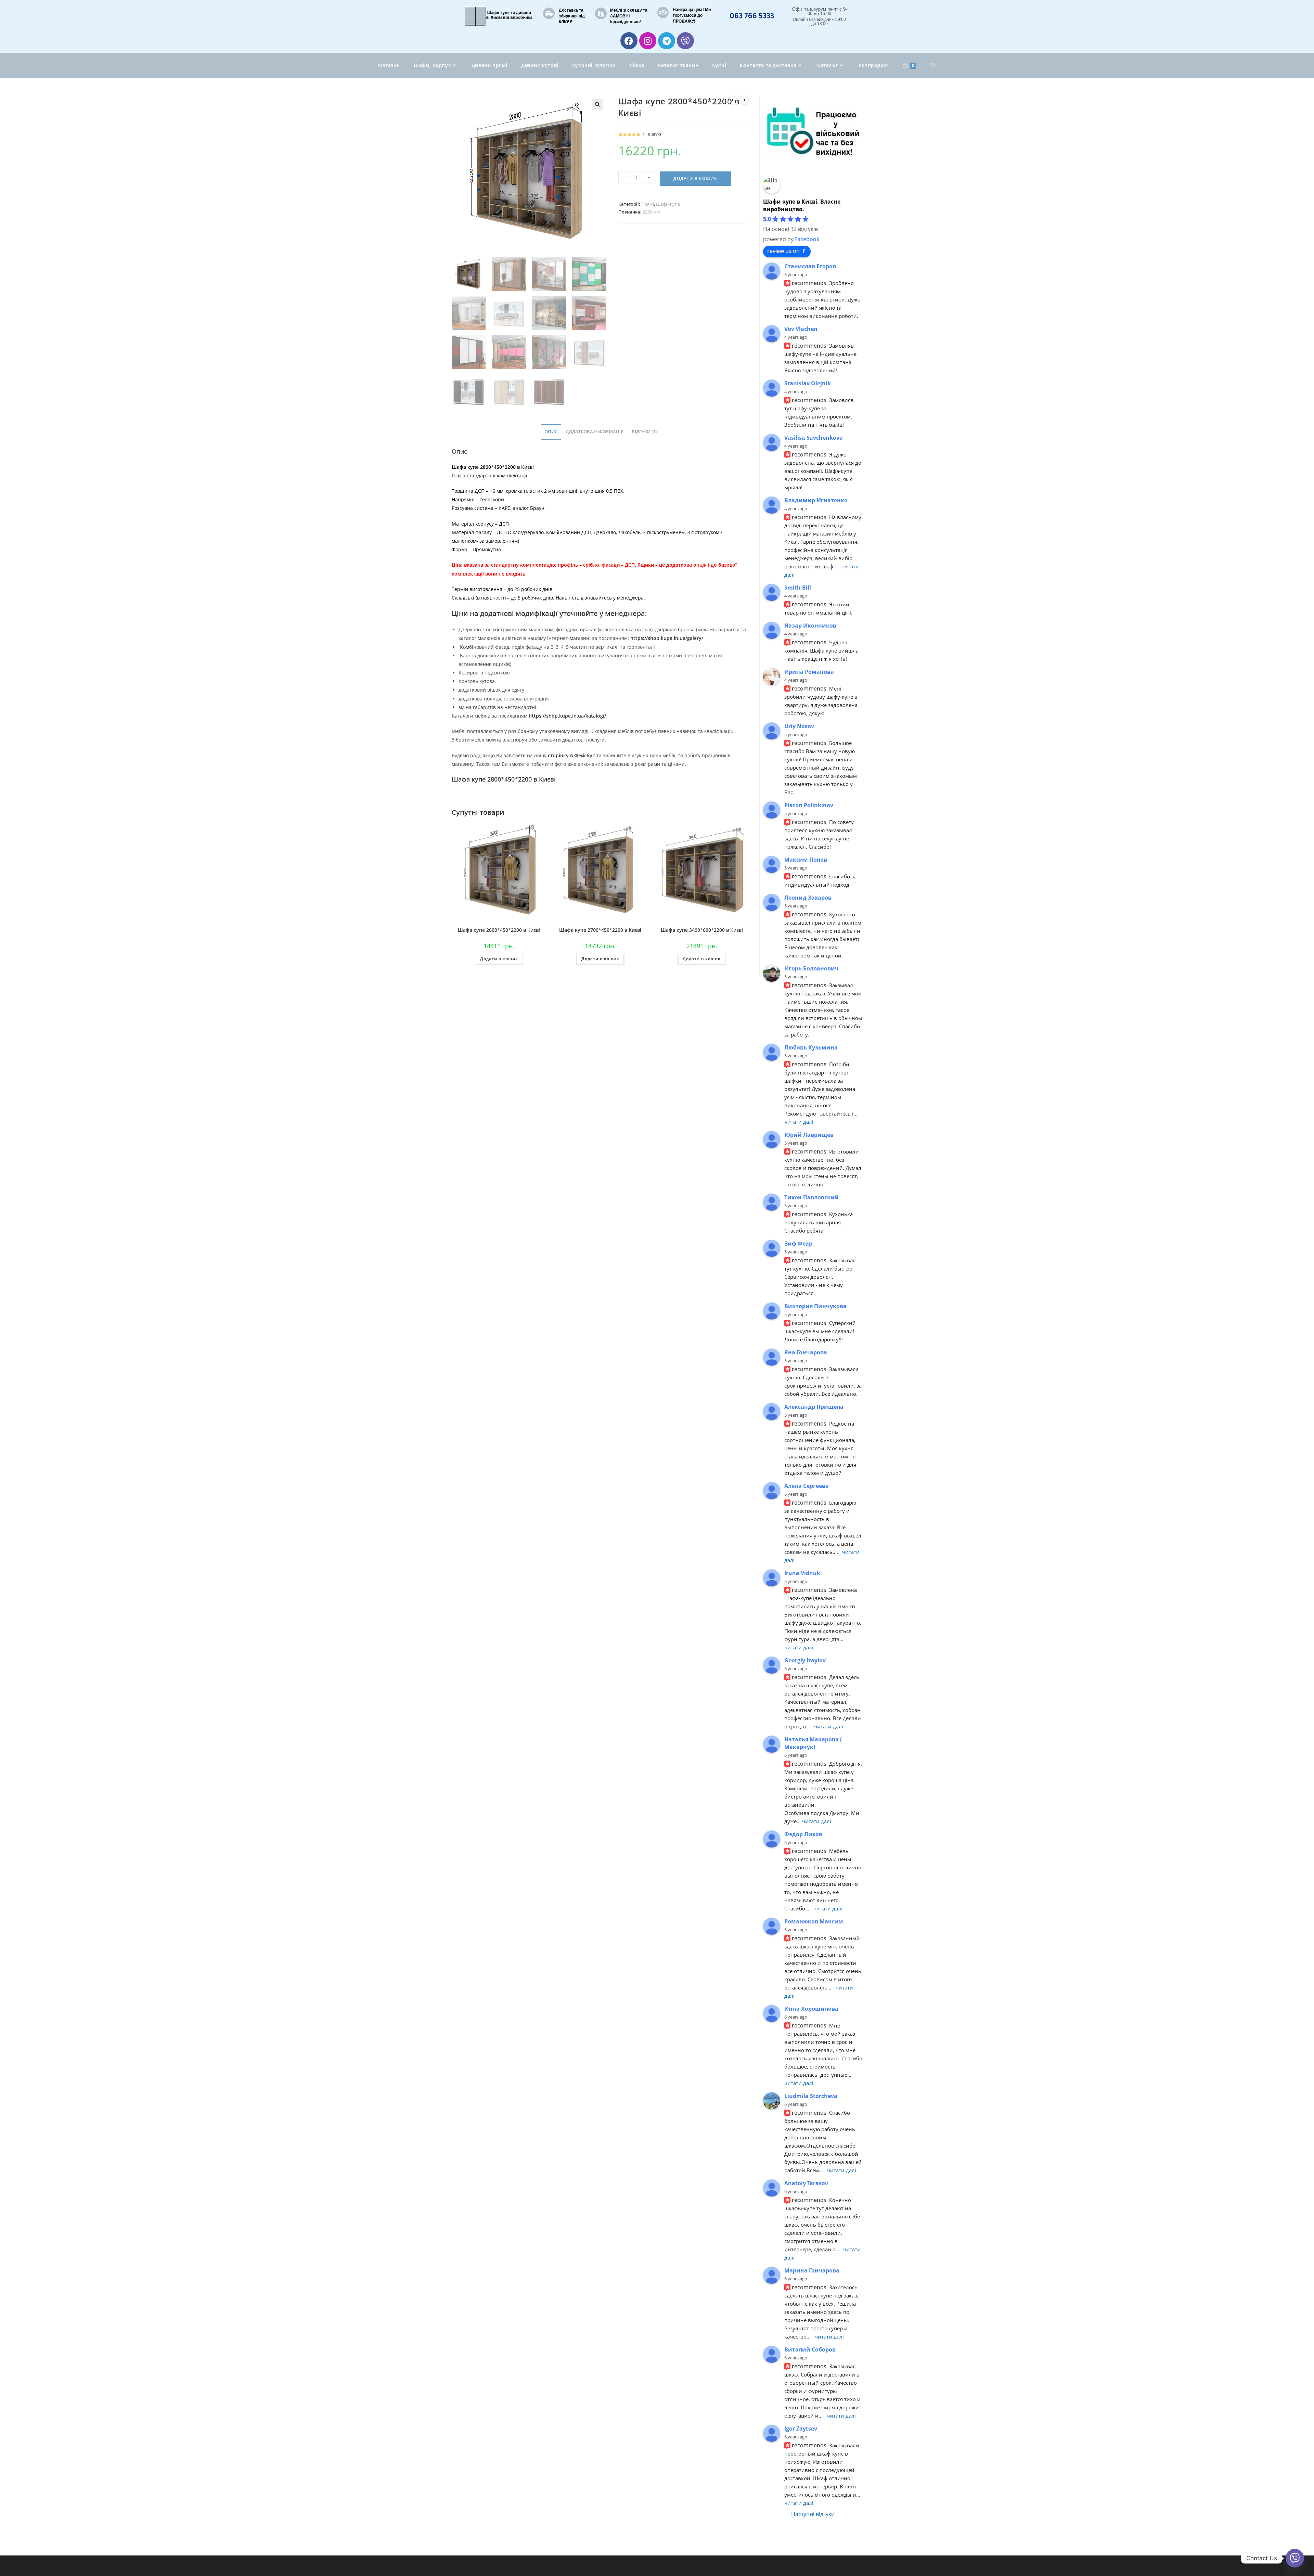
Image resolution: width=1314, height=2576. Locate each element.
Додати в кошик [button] (499, 959)
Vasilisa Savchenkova (814, 438)
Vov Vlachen (801, 329)
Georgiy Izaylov (805, 1660)
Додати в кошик (695, 178)
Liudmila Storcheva (811, 2096)
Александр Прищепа (814, 1407)
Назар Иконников (810, 626)
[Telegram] (667, 41)
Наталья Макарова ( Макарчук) (813, 1743)
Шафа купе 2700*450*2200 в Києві (600, 930)
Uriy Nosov (799, 726)
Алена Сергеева (807, 1486)
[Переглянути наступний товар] (744, 100)
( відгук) (652, 134)
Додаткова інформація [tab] (595, 432)
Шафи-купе (668, 204)
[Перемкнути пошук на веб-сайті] (933, 65)
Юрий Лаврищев (809, 1135)
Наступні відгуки (813, 2514)
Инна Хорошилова (811, 2009)
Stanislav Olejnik (808, 383)
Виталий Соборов (810, 2349)
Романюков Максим (814, 1921)
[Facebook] (629, 41)
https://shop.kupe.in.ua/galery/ (667, 638)
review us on (783, 251)
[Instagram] (648, 41)
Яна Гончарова (806, 1352)
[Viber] (685, 41)
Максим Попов (806, 860)
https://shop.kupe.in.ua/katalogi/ (567, 716)
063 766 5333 (752, 15)
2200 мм (651, 212)
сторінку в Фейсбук (572, 755)
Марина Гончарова (812, 2270)
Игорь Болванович (811, 968)
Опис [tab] (551, 432)
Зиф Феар (798, 1244)
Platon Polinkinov (809, 805)
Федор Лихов (803, 1834)
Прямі (648, 204)
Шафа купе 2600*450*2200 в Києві (499, 930)
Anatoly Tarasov (806, 2183)
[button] (597, 104)
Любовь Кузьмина (811, 1047)
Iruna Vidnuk (802, 1573)
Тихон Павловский (811, 1197)
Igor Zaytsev (801, 2429)
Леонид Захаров (808, 898)
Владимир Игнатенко (816, 500)
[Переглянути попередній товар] (732, 100)
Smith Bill (798, 588)
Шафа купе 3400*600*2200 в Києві (702, 930)
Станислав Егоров (810, 266)
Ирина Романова (809, 672)
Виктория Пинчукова (815, 1306)
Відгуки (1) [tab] (644, 432)
